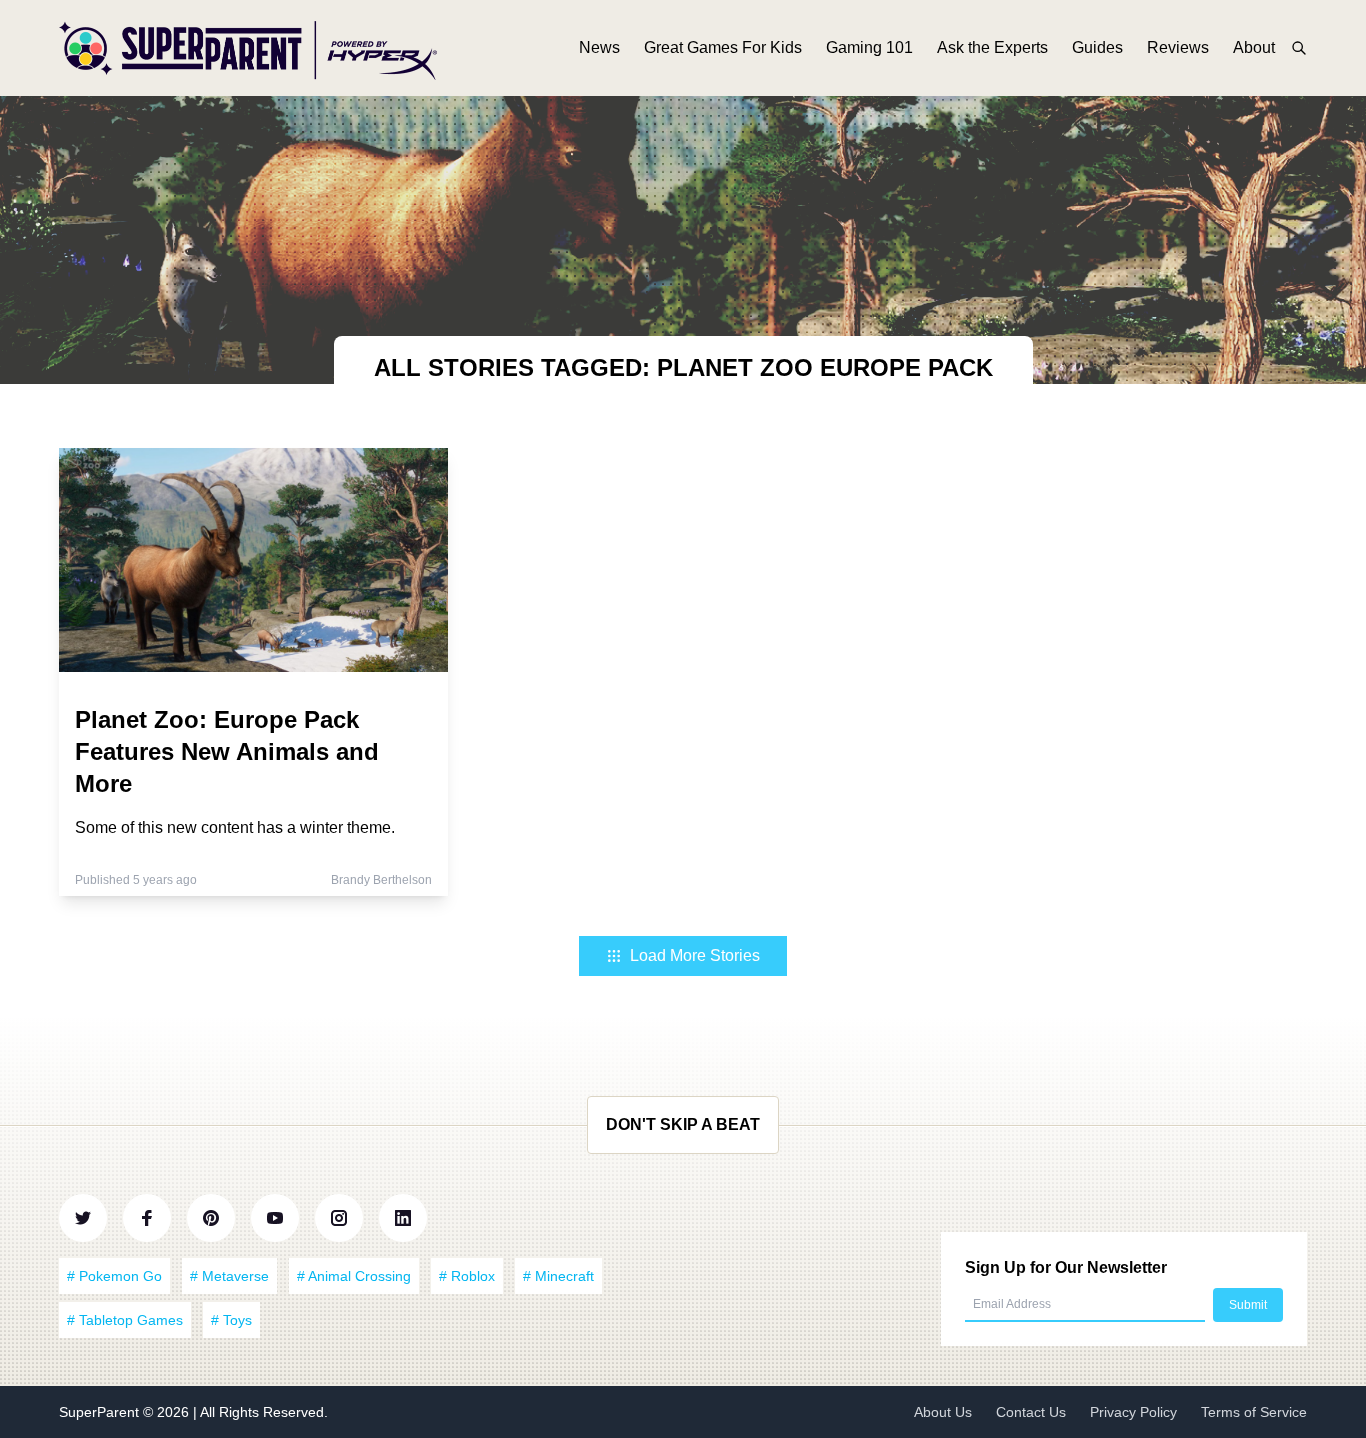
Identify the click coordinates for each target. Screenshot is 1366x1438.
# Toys (231, 1320)
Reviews (1178, 47)
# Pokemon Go (114, 1276)
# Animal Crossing (354, 1276)
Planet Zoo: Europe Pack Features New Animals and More (227, 751)
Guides (1097, 47)
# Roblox (467, 1276)
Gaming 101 (869, 47)
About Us (943, 1412)
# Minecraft (558, 1276)
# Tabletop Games (125, 1320)
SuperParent (101, 1412)
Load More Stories (695, 955)
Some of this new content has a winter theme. (235, 827)
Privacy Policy (1133, 1412)
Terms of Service (1254, 1412)
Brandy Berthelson (381, 880)
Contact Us (1031, 1412)
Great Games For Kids (723, 47)
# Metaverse (229, 1276)
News (599, 47)
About (1254, 47)
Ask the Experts (992, 47)
